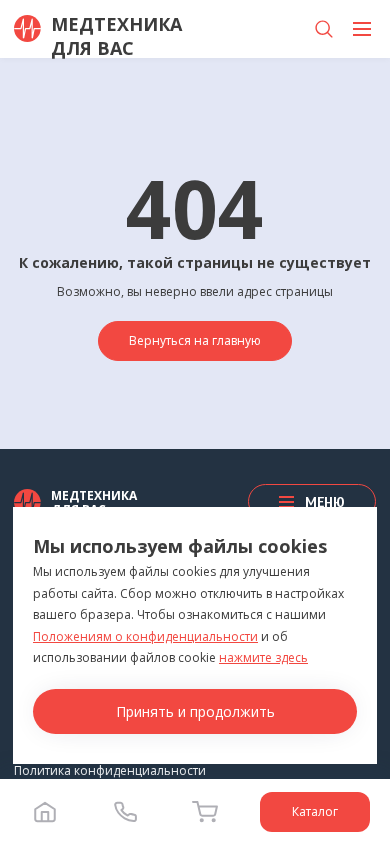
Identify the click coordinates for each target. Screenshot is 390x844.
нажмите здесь (263, 657)
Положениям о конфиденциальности (145, 636)
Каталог (315, 811)
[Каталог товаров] (362, 29)
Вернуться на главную (195, 340)
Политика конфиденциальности (110, 770)
